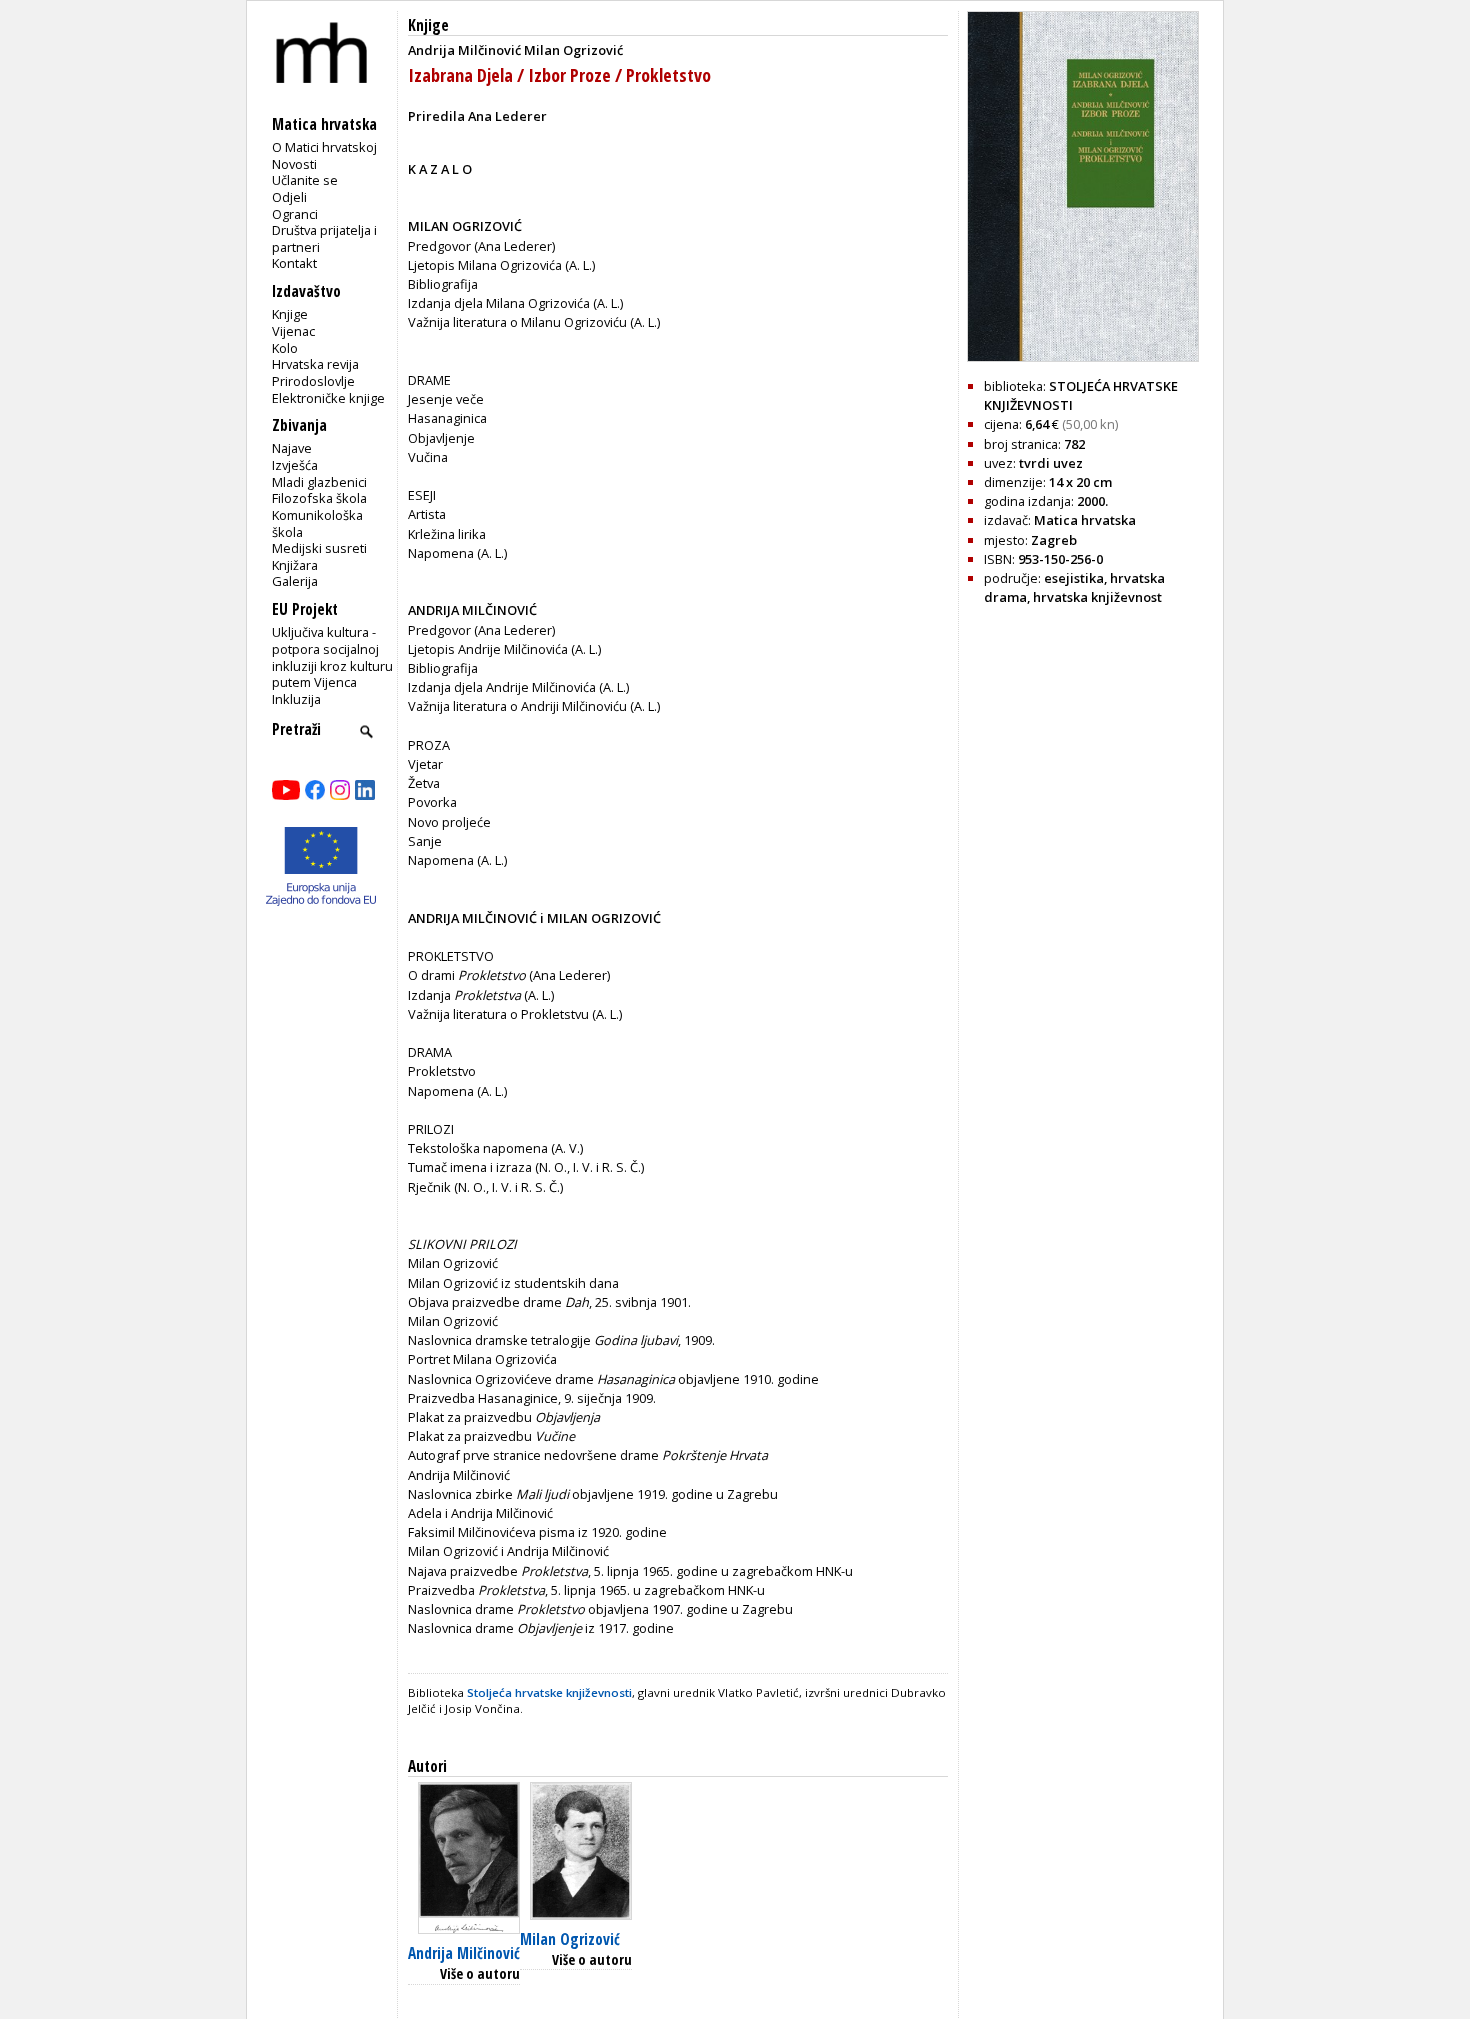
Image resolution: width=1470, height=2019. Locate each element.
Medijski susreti (319, 548)
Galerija (295, 581)
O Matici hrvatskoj (324, 147)
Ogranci (295, 214)
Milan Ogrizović (570, 1939)
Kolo (285, 348)
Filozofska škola (319, 498)
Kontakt (294, 263)
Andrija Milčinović (464, 1953)
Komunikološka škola (317, 523)
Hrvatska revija (315, 364)
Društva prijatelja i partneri (324, 238)
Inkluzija (296, 699)
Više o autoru (480, 1973)
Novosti (294, 164)
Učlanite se (305, 180)
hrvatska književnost (1097, 597)
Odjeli (289, 197)
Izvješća (295, 465)
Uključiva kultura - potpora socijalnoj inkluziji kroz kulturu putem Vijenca (332, 657)
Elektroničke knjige (328, 398)
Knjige (290, 314)
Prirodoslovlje (313, 381)
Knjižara (295, 565)
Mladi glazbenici (319, 482)
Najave (292, 448)
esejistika (1074, 578)
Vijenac (293, 331)
